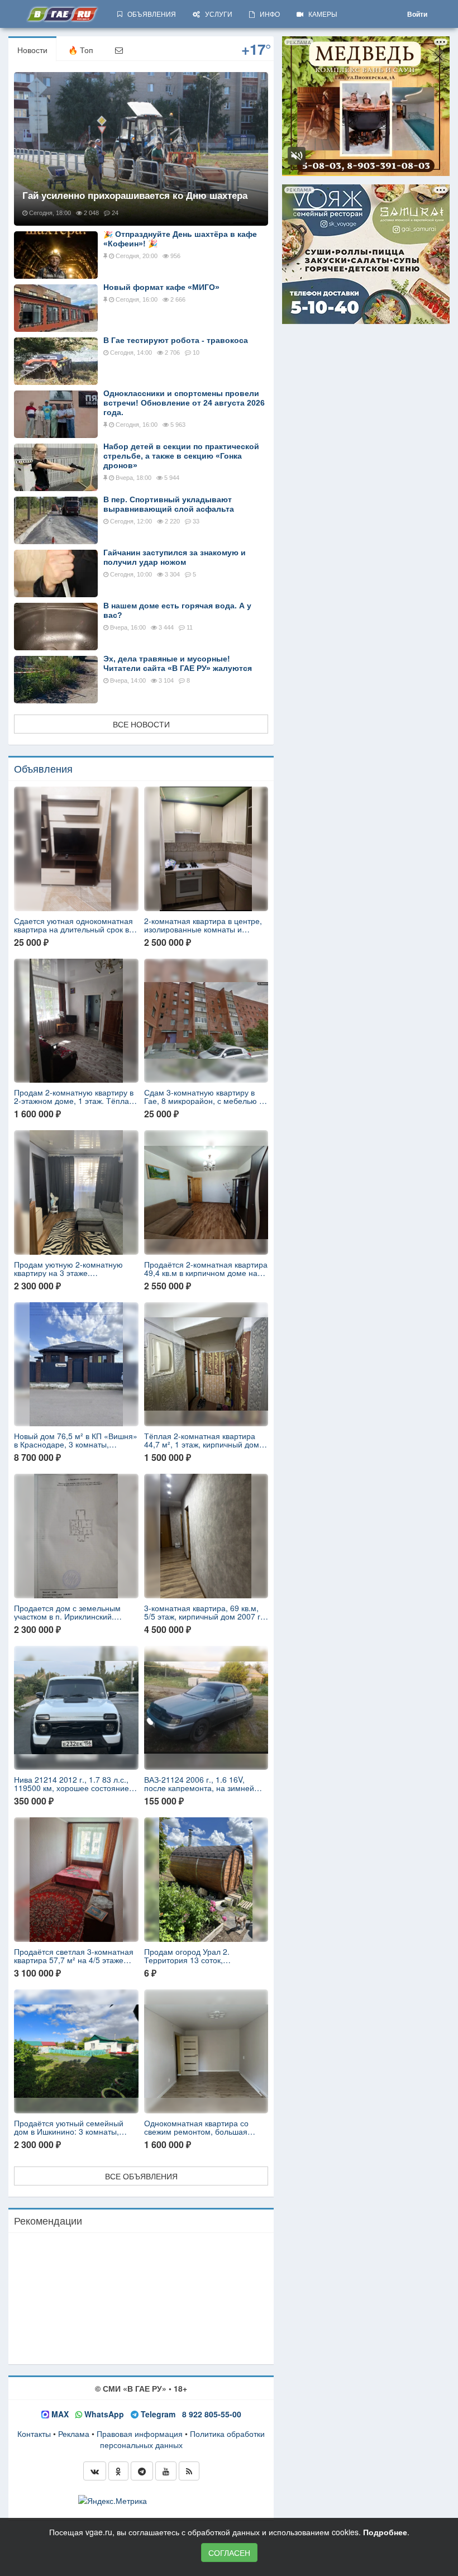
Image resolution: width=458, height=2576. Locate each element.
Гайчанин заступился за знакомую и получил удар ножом (175, 557)
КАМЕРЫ (320, 14)
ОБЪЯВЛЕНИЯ (149, 14)
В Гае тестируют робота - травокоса (176, 340)
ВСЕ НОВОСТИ (141, 724)
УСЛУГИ (216, 14)
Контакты (34, 2434)
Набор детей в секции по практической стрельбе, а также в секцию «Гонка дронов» (181, 456)
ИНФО (267, 14)
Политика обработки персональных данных (183, 2439)
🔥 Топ (81, 50)
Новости (32, 50)
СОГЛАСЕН (229, 2553)
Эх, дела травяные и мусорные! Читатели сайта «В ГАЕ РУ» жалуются (178, 663)
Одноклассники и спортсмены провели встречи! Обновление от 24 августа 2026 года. (184, 403)
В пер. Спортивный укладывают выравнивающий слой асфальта (169, 504)
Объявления (43, 768)
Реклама (74, 2434)
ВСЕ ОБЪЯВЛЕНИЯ (141, 2176)
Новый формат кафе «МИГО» (161, 287)
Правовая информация (140, 2434)
